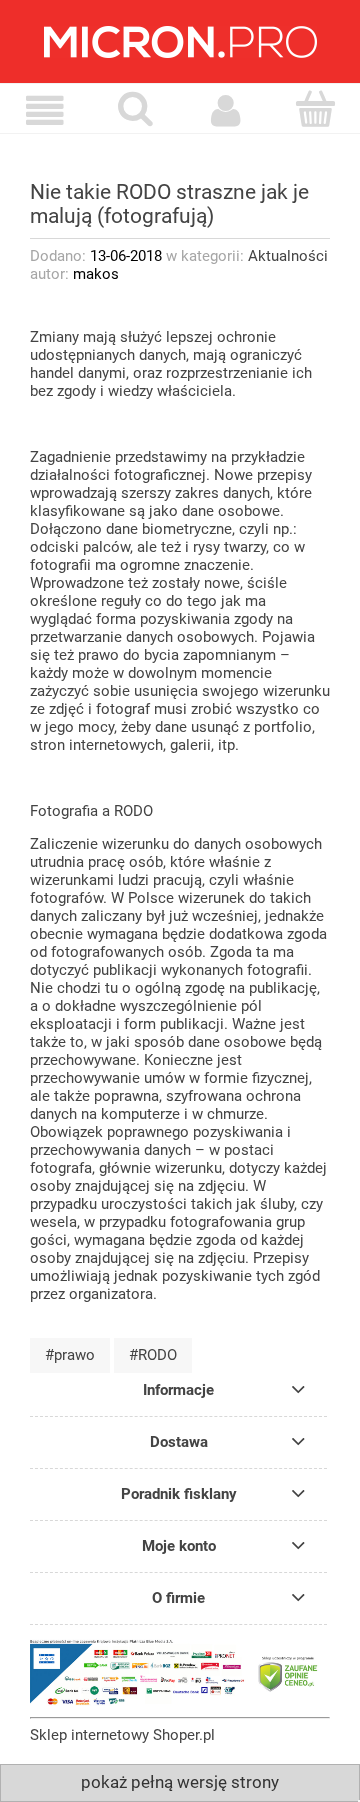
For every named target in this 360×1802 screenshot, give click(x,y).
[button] (45, 111)
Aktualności (288, 256)
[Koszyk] (315, 109)
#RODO (153, 1355)
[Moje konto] (225, 111)
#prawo (70, 1355)
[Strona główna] (180, 42)
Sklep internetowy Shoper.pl (122, 1735)
